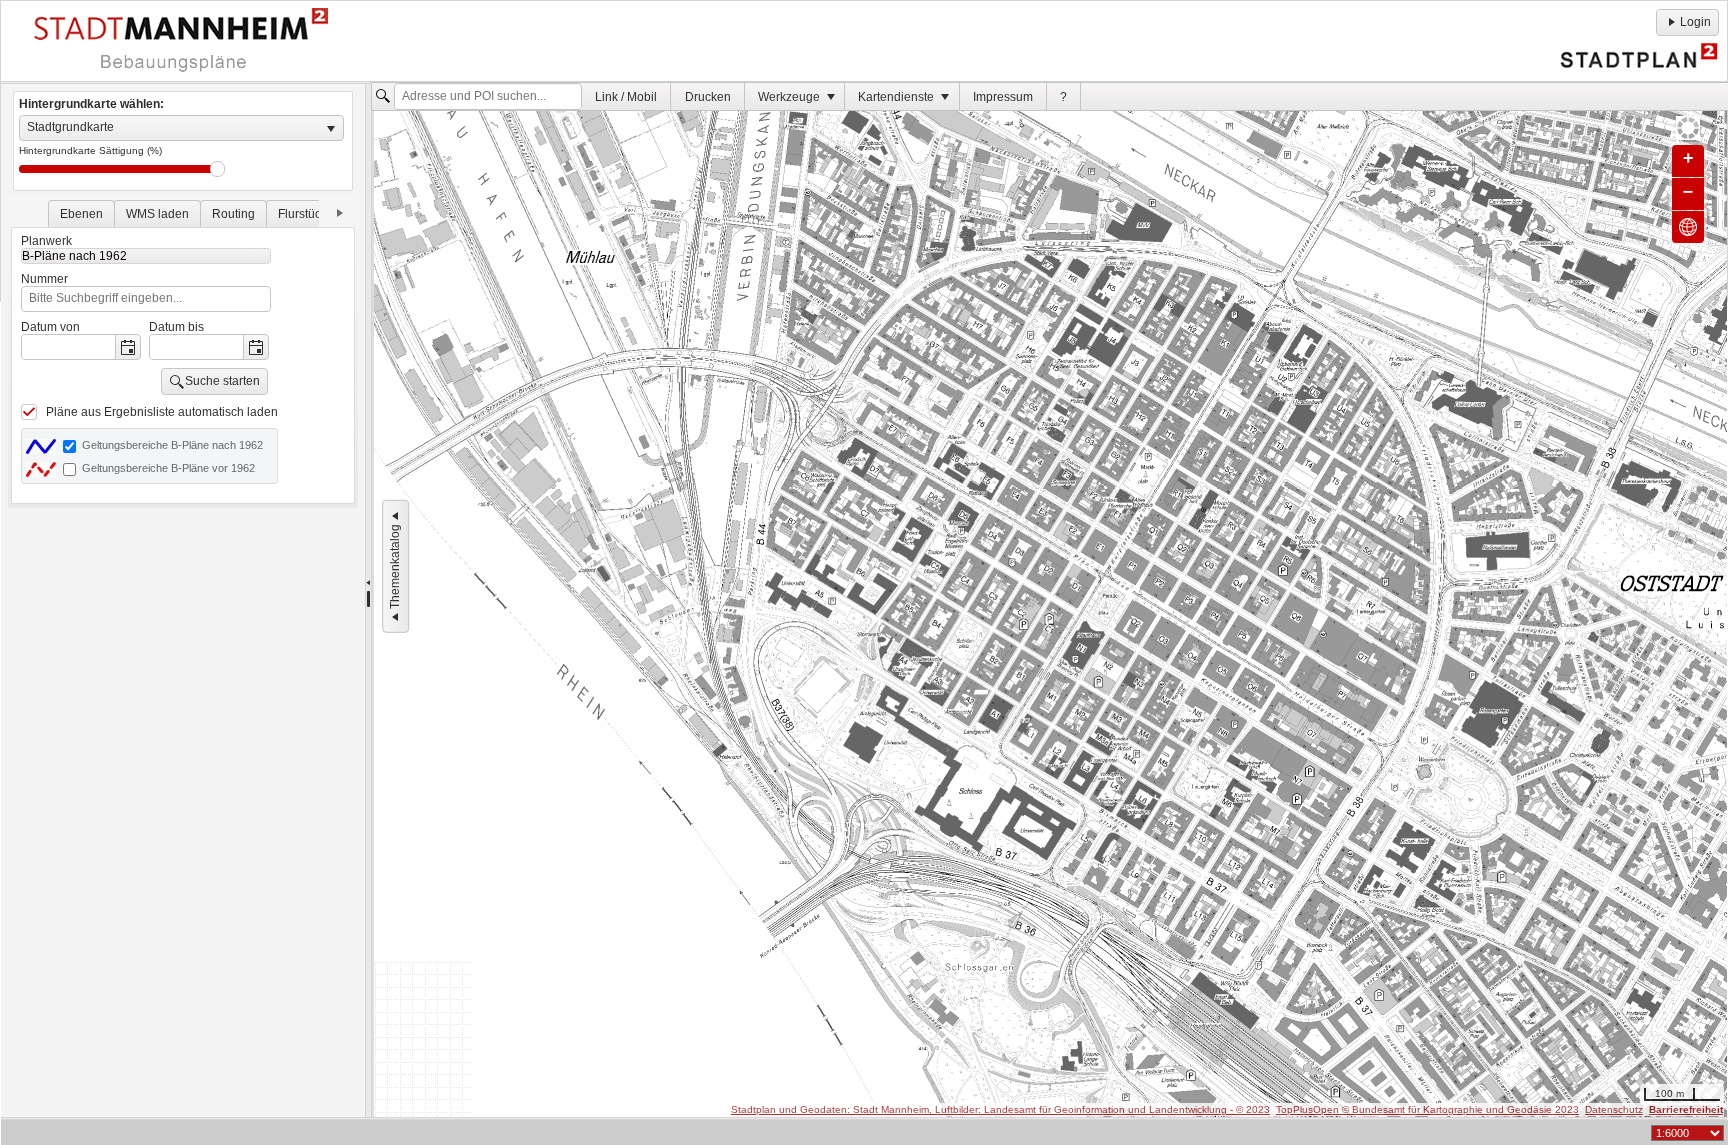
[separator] (368, 600)
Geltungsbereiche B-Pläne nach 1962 (172, 445)
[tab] (81, 213)
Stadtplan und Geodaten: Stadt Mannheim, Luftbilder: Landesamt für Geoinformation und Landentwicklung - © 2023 (1000, 1109)
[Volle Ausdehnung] (1688, 227)
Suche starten (222, 381)
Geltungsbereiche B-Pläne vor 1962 (168, 468)
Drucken (708, 97)
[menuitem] (626, 96)
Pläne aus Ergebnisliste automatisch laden (162, 412)
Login (1695, 22)
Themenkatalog (395, 565)
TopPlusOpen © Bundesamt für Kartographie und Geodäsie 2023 (1427, 1109)
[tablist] (183, 352)
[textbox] (488, 97)
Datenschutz (1614, 1109)
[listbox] (181, 128)
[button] (127, 347)
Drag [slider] (217, 169)
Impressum (1003, 97)
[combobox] (69, 347)
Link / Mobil (626, 97)
